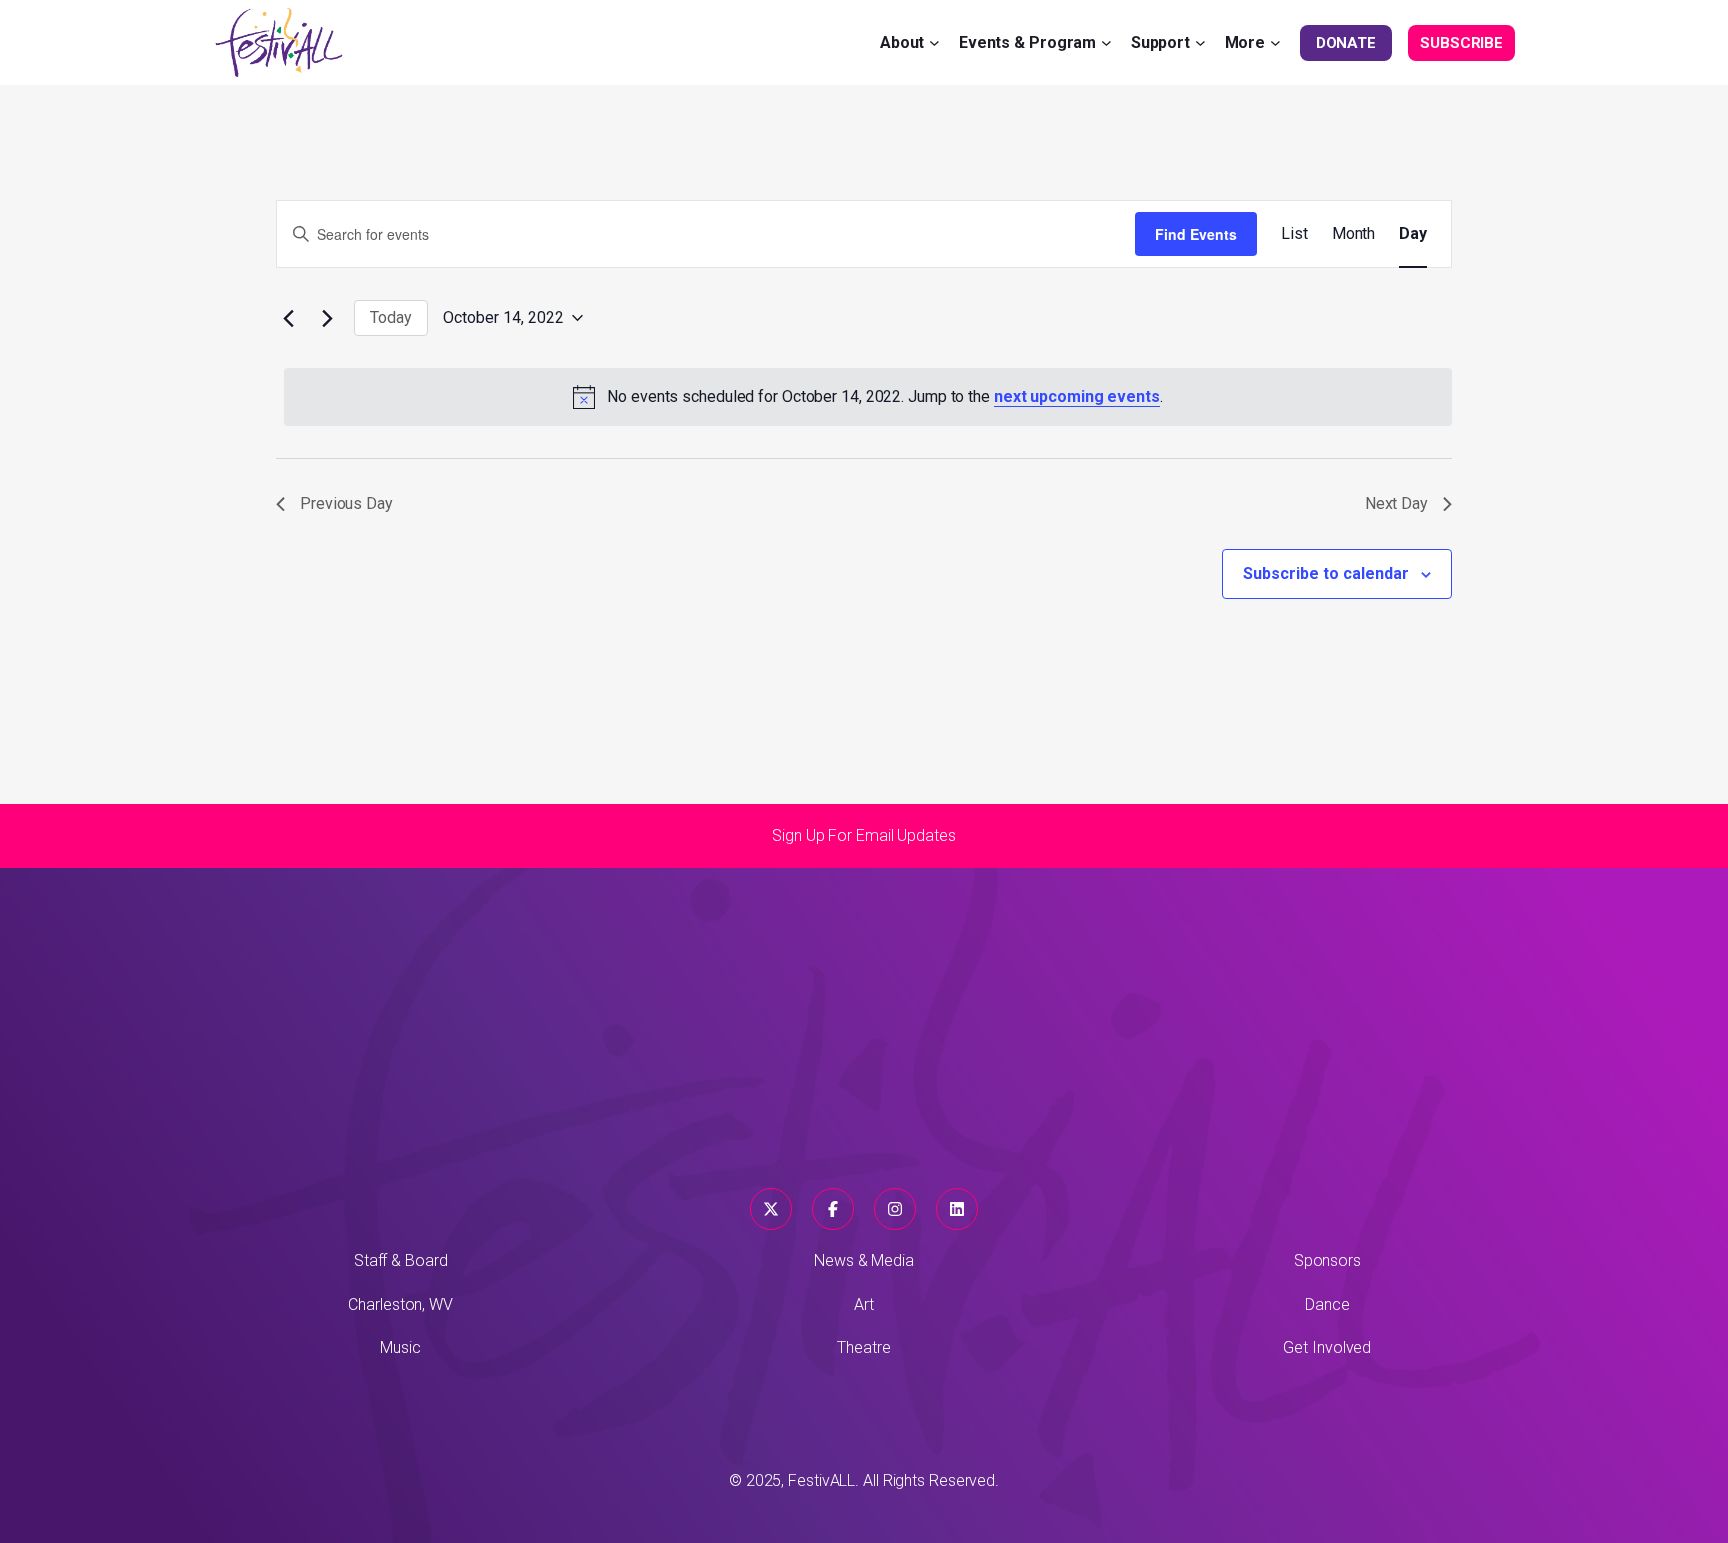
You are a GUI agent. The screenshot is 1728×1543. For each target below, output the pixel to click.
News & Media (864, 1260)
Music (400, 1347)
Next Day (1396, 503)
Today (391, 317)
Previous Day (346, 503)
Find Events (1196, 234)
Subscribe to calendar (1326, 573)
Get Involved (1327, 1347)
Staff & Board (401, 1260)
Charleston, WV (400, 1304)
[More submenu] (1275, 42)
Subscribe (1461, 43)
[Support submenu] (1200, 42)
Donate (1346, 43)
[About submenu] (934, 42)
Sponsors (1327, 1260)
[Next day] (327, 318)
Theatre (863, 1347)
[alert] (868, 397)
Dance (1327, 1304)
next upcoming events (1077, 396)
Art (864, 1304)
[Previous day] (288, 318)
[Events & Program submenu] (1106, 42)
